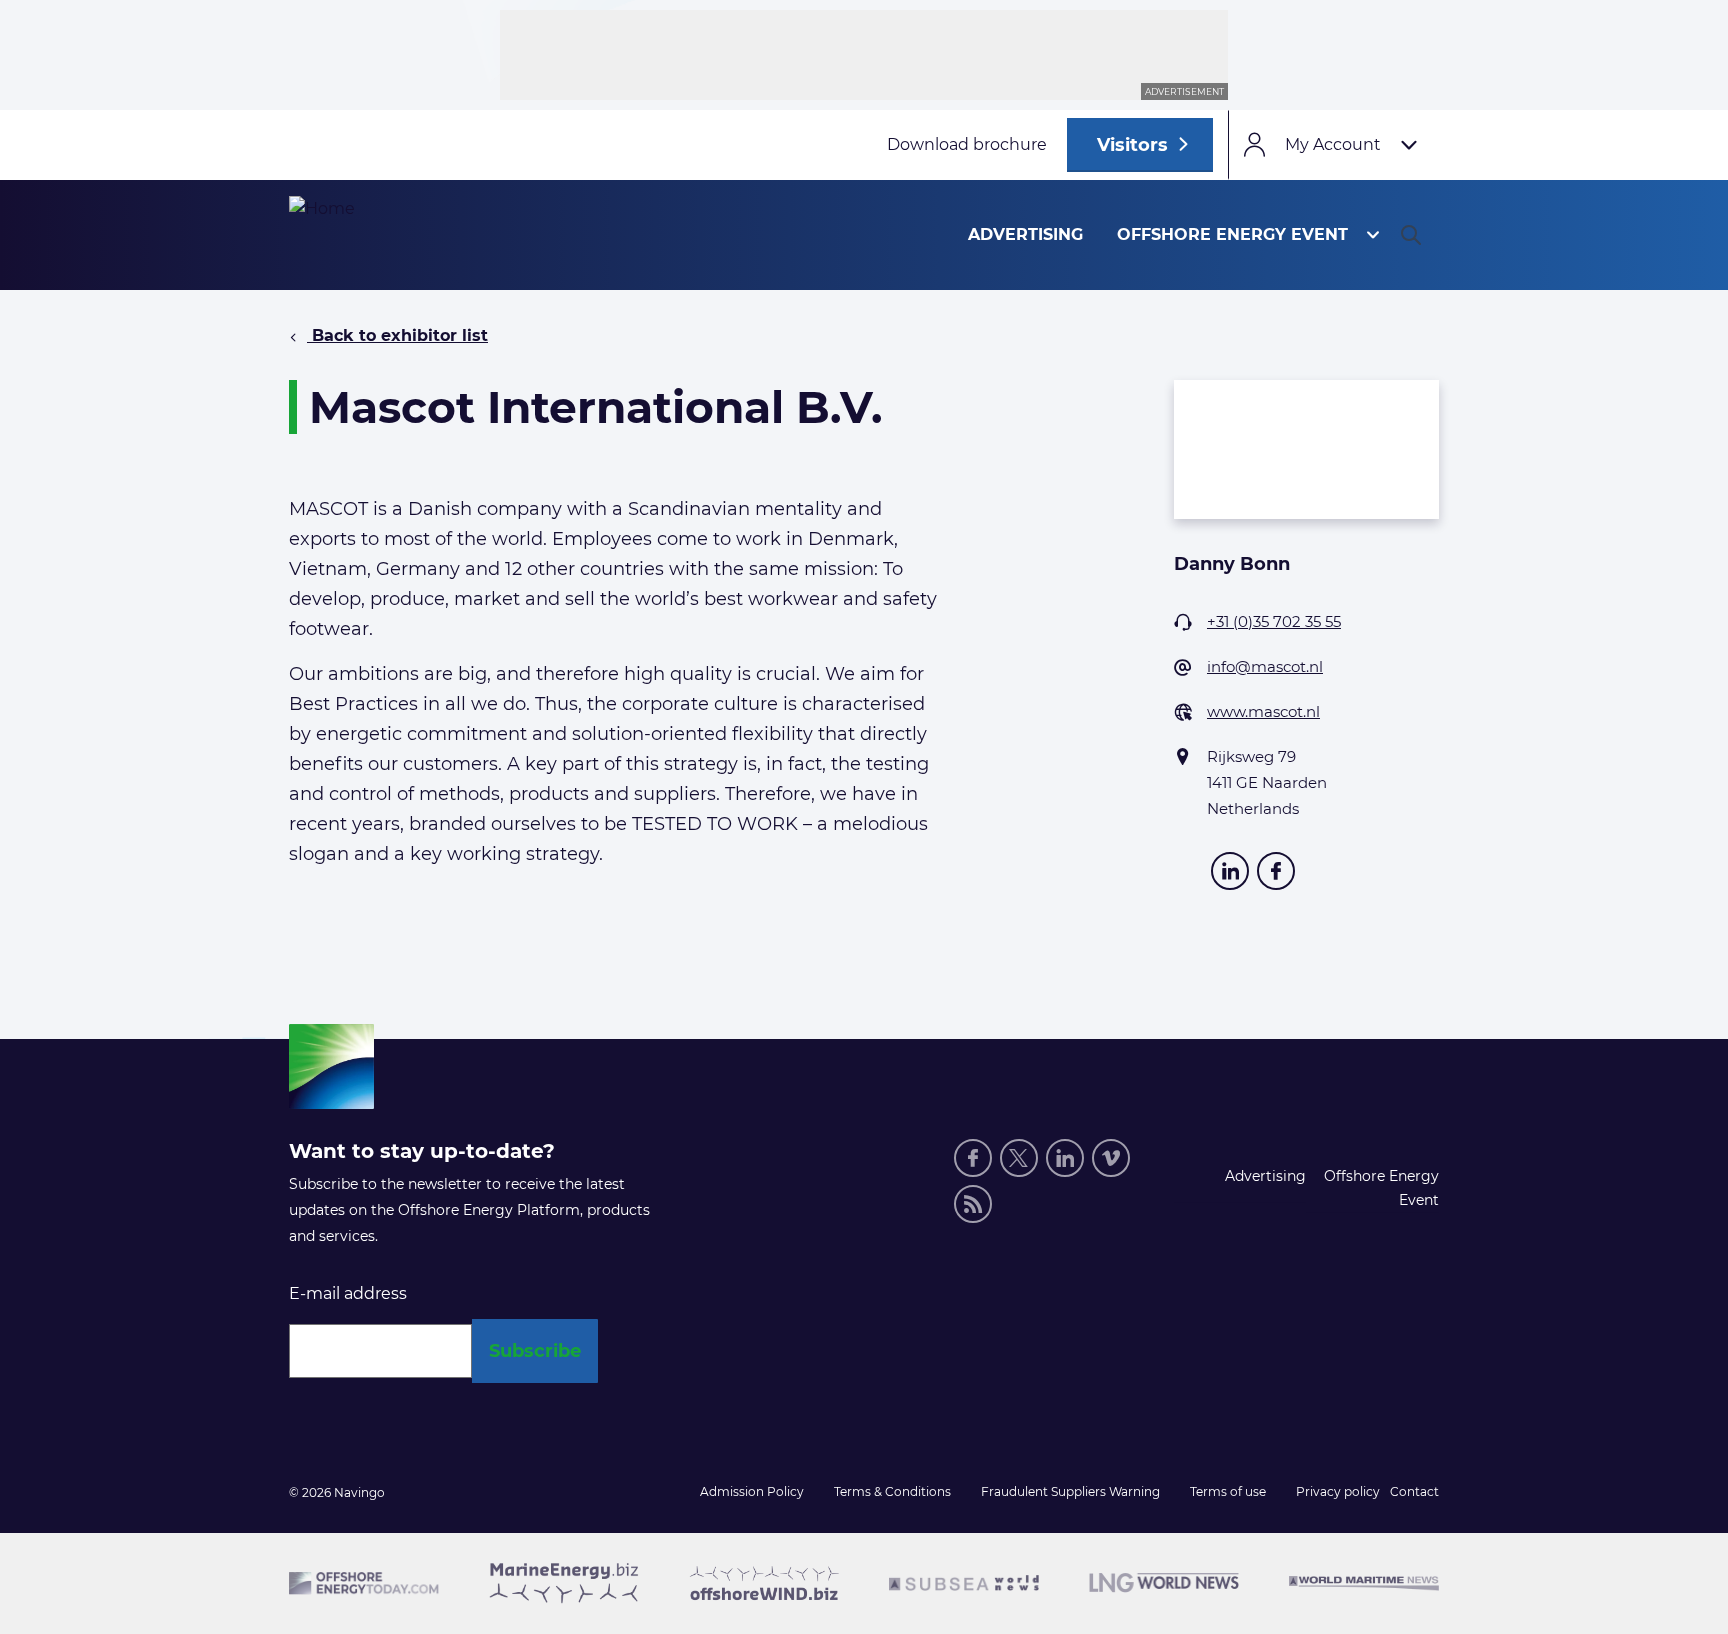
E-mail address (348, 1293)
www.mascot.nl (1263, 711)
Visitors (1132, 145)
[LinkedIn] (1230, 871)
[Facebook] (973, 1158)
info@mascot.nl (1265, 666)
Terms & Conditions (892, 1491)
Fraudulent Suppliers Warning (1070, 1491)
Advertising (1025, 234)
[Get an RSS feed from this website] (973, 1204)
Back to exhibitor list (397, 335)
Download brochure (967, 144)
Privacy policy (1338, 1491)
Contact (1414, 1491)
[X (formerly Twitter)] (1019, 1158)
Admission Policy (752, 1491)
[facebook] (1276, 871)
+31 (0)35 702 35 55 (1274, 621)
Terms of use (1228, 1491)
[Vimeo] (1111, 1158)
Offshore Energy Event (1232, 234)
